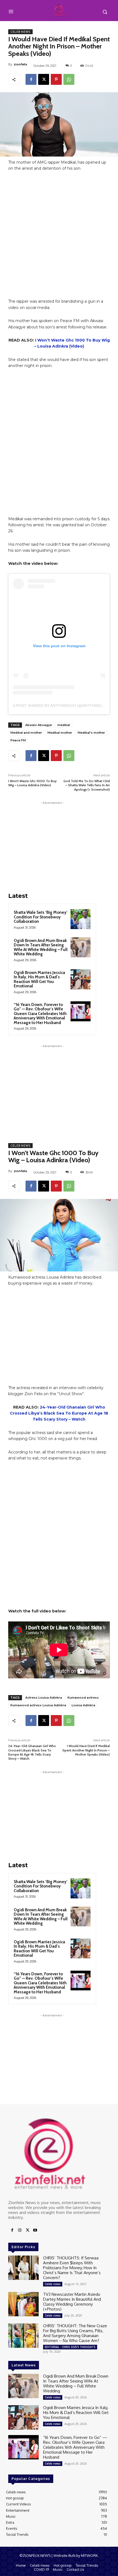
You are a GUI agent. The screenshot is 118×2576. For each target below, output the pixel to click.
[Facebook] (31, 79)
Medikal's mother (91, 733)
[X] (44, 79)
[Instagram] (20, 2230)
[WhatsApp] (69, 79)
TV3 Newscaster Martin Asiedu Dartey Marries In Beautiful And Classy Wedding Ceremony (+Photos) (72, 2302)
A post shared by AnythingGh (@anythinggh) (61, 706)
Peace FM (18, 740)
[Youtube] (35, 2230)
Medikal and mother (26, 733)
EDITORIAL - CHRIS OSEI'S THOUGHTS (70, 2347)
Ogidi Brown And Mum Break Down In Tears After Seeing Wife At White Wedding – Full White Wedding (41, 947)
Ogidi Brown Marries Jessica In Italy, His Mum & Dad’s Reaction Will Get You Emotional (39, 979)
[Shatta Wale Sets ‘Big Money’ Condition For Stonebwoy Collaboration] (81, 919)
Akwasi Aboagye (39, 725)
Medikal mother (60, 733)
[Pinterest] (56, 79)
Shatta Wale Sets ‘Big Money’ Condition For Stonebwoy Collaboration (41, 917)
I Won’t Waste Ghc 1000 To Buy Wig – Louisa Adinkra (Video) (32, 783)
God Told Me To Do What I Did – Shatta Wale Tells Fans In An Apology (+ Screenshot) (87, 785)
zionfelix (20, 64)
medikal (64, 725)
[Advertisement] (59, 237)
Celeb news (20, 32)
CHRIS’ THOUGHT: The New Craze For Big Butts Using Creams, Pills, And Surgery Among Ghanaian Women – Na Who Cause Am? (75, 2333)
